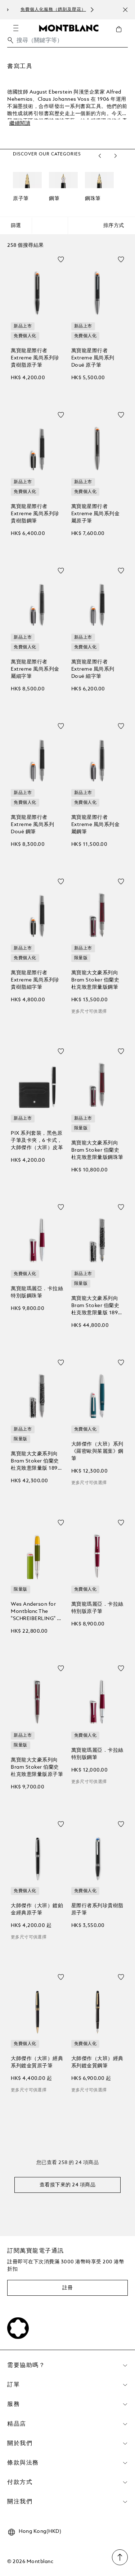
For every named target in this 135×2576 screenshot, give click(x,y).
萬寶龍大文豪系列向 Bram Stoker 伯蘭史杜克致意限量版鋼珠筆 (97, 1150)
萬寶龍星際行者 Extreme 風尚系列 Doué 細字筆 (93, 669)
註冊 (67, 2288)
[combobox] (67, 42)
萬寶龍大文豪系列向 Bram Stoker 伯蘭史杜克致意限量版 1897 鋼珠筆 (36, 1462)
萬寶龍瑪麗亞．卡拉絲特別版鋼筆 (97, 1754)
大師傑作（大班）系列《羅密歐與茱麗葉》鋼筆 (97, 1451)
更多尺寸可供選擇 (89, 1012)
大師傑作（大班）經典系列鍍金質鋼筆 (97, 2062)
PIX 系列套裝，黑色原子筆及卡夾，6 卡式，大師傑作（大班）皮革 (37, 1140)
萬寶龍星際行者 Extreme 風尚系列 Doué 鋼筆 (32, 825)
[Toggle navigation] (16, 28)
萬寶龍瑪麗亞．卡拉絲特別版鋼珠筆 (37, 1292)
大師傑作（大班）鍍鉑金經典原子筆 (37, 1909)
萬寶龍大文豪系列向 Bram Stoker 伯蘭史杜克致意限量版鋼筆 (95, 980)
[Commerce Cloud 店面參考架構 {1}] (69, 28)
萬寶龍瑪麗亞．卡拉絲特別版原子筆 (97, 1608)
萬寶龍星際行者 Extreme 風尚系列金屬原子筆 (96, 514)
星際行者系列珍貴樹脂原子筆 (97, 1909)
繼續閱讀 (20, 123)
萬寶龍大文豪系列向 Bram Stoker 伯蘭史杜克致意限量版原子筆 (37, 1767)
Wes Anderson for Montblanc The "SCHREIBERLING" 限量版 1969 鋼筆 (37, 1612)
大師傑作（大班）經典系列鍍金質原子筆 (37, 2062)
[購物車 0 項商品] (122, 35)
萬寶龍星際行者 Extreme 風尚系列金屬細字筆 (35, 669)
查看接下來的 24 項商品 (68, 2185)
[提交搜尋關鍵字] (10, 40)
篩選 (16, 226)
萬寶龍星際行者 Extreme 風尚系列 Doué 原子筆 (93, 358)
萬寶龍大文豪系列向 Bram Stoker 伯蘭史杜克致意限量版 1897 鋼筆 (96, 1306)
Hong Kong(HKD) (40, 2531)
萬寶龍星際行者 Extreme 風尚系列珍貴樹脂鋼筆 (35, 514)
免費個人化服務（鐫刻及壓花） (40, 10)
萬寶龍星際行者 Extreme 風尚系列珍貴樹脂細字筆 (35, 980)
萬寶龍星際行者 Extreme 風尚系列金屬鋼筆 (96, 825)
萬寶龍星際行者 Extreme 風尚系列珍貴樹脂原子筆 (35, 358)
